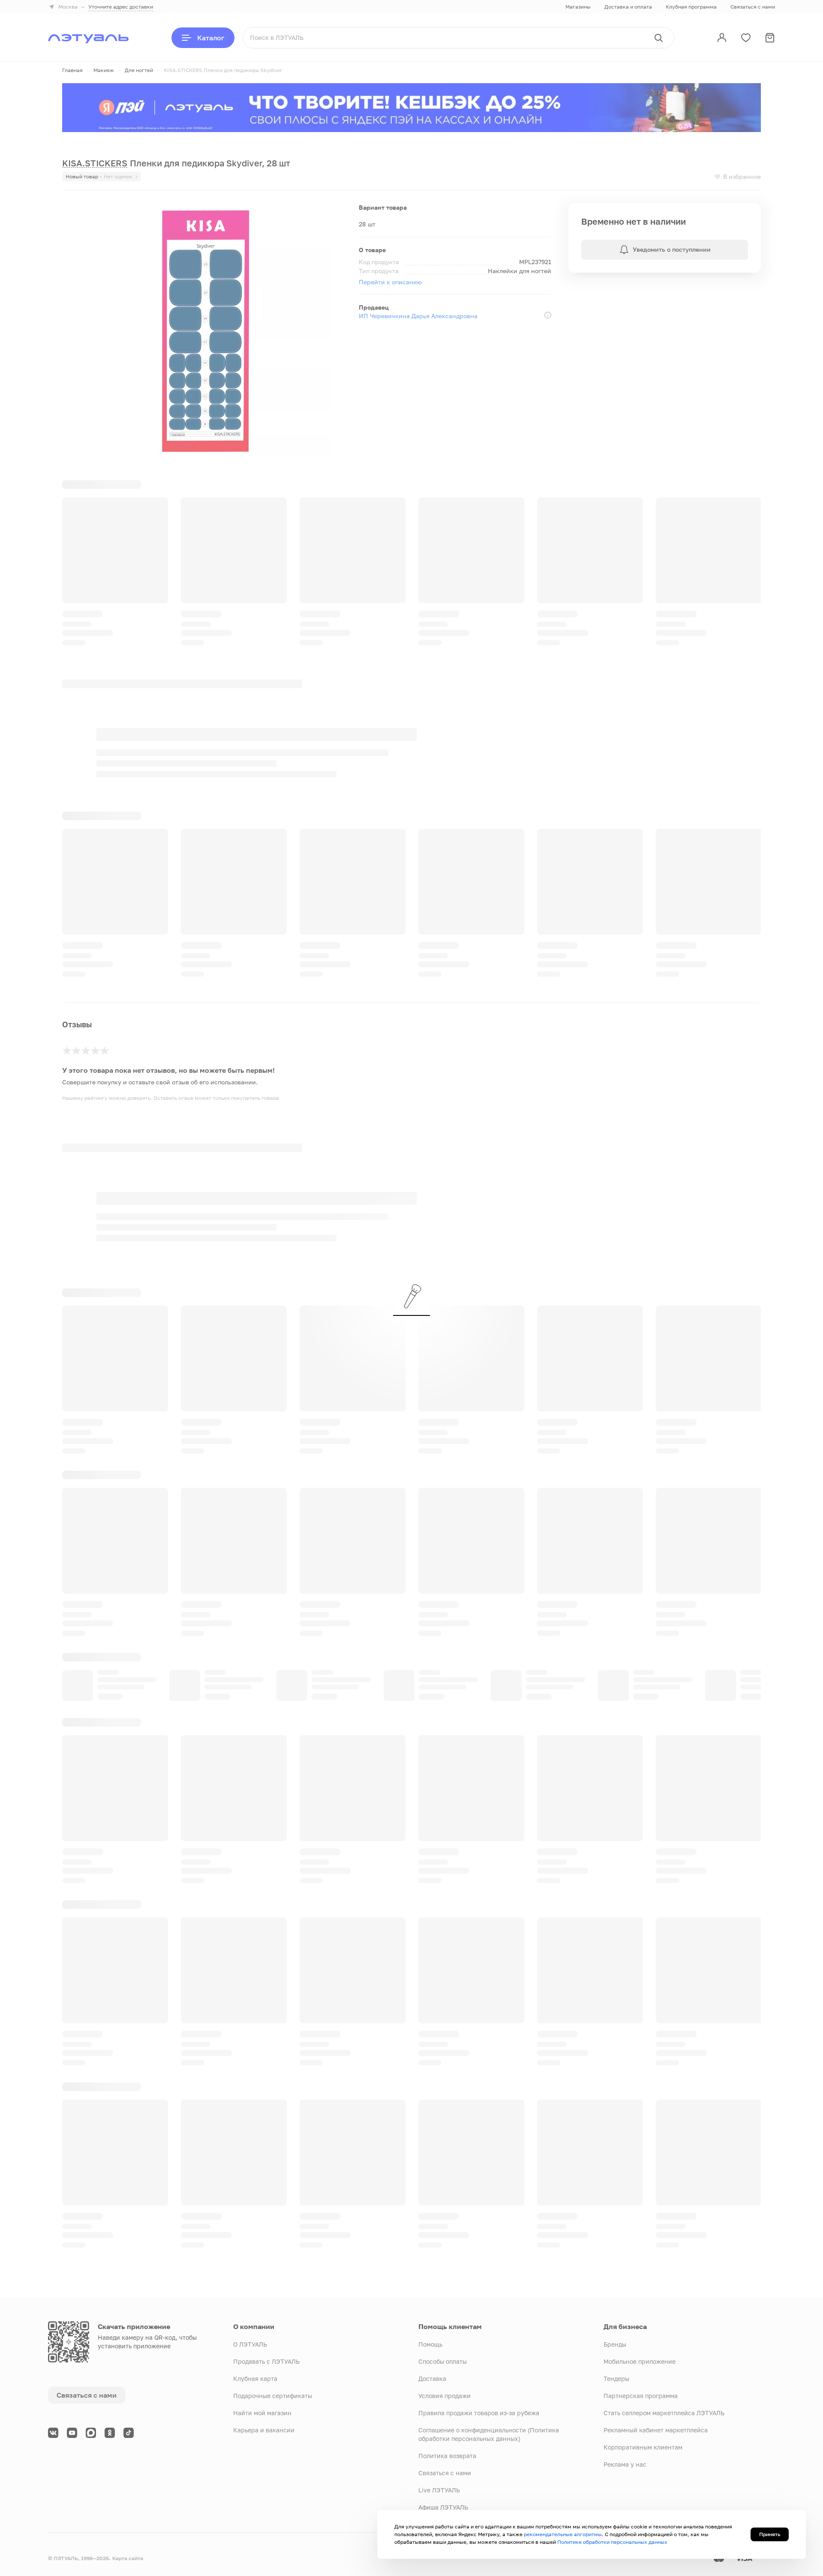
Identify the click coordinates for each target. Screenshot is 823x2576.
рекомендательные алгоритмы (563, 2534)
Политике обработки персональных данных (612, 2542)
